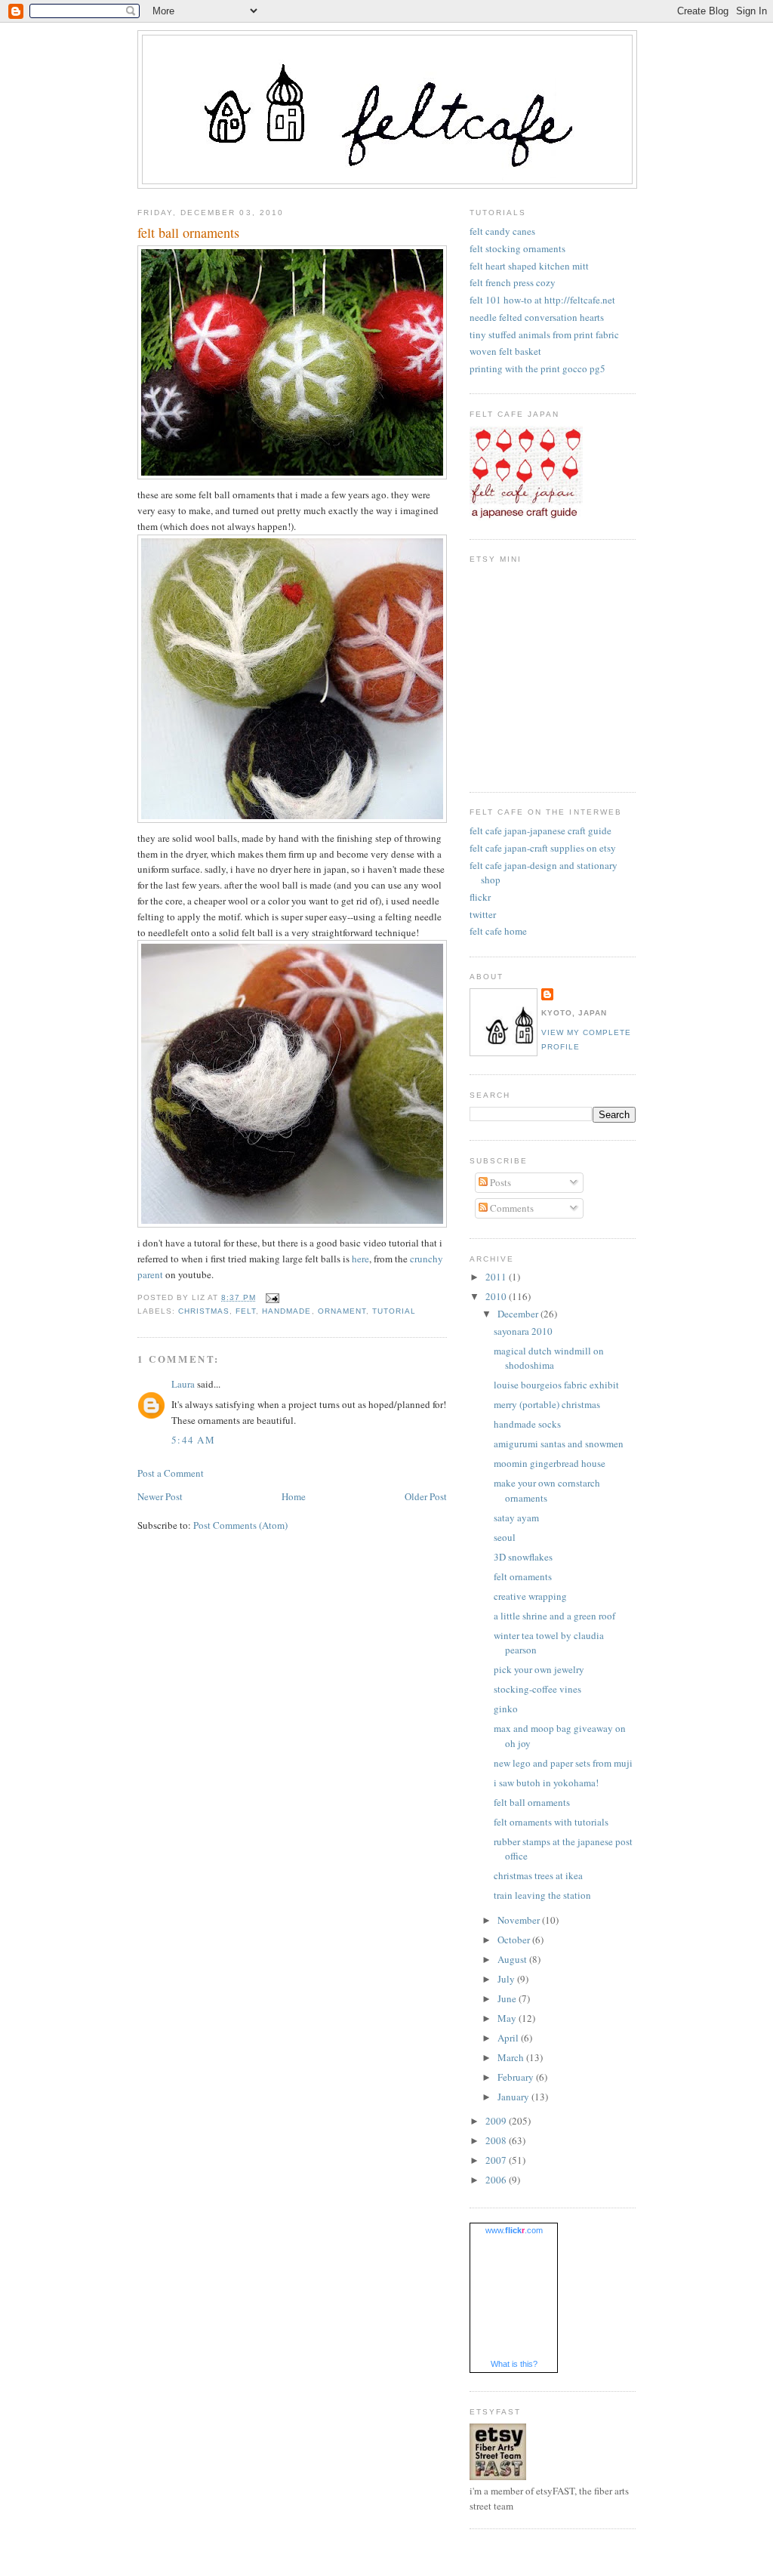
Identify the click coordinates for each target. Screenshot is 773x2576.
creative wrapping (530, 1596)
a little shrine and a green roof (554, 1616)
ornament (342, 1311)
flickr (480, 897)
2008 (497, 2140)
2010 (497, 1296)
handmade (286, 1311)
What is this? (514, 2364)
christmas (204, 1311)
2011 (497, 1277)
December (519, 1314)
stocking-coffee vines (537, 1689)
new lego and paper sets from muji (563, 1763)
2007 (497, 2160)
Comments (511, 1208)
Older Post (426, 1496)
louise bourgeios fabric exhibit (556, 1385)
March (512, 2057)
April (509, 2038)
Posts (499, 1182)
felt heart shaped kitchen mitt (529, 266)
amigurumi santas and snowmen (559, 1444)
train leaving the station (542, 1895)
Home (294, 1496)
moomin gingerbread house (550, 1463)
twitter (483, 914)
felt (246, 1311)
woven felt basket (505, 351)
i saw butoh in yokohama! (546, 1783)
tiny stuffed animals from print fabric (544, 334)
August (513, 1959)
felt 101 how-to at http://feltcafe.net (542, 300)
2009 (497, 2121)
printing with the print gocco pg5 (537, 368)
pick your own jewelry (539, 1669)
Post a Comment (171, 1473)
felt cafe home (498, 931)
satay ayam (516, 1518)
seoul (505, 1537)
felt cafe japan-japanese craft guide (540, 830)
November (520, 1920)
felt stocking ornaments (517, 248)
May (508, 2018)
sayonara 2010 (523, 1331)
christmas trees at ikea (538, 1875)
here (360, 1259)
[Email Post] (271, 1297)
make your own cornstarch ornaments (547, 1490)
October (515, 1940)
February (517, 2077)
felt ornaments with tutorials (551, 1822)
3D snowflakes (523, 1557)
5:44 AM (193, 1440)
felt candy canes (502, 231)
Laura (183, 1384)
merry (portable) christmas (547, 1404)
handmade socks (527, 1424)
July (507, 1979)
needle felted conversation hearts (537, 317)
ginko (506, 1709)
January (514, 2097)
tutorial (394, 1311)
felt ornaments (523, 1576)
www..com (514, 2230)
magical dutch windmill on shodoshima (549, 1358)
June (508, 1998)
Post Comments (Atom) (240, 1525)
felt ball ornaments (188, 233)
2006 (497, 2180)
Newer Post (160, 1496)
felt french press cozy (513, 282)
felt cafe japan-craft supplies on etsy (543, 848)
